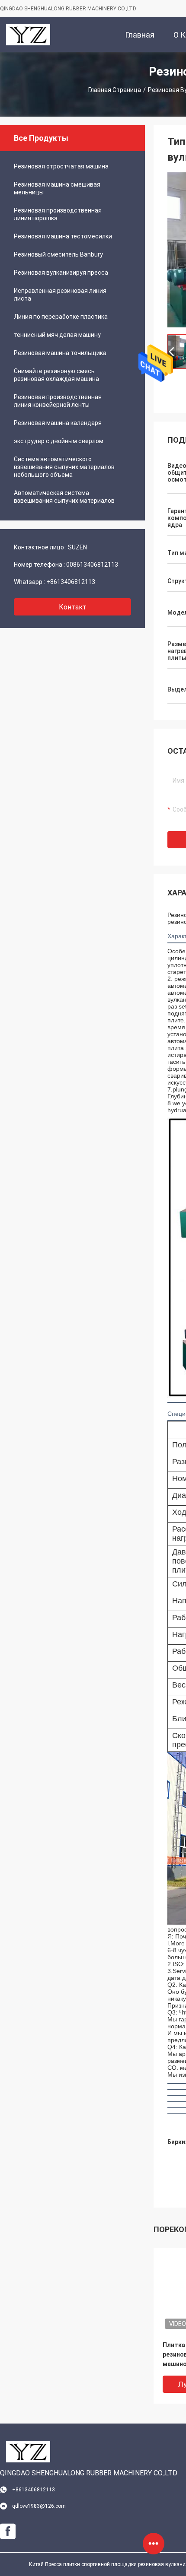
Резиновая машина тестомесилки (63, 236)
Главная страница (115, 90)
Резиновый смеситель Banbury (58, 254)
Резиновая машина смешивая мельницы (57, 188)
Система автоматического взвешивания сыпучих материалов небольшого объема (64, 467)
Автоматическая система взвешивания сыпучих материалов (64, 497)
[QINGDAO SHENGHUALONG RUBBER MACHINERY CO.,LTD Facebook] (8, 2532)
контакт (73, 607)
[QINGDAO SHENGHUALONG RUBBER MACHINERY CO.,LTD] (28, 35)
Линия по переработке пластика (61, 317)
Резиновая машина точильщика (60, 353)
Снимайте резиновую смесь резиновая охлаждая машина (56, 375)
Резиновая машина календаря (58, 423)
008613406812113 (92, 565)
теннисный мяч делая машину (57, 335)
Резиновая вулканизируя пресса (61, 273)
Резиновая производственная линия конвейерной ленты (58, 401)
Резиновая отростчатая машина (61, 166)
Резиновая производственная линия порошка (58, 214)
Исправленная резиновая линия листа (60, 295)
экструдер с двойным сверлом (59, 441)
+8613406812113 (71, 582)
